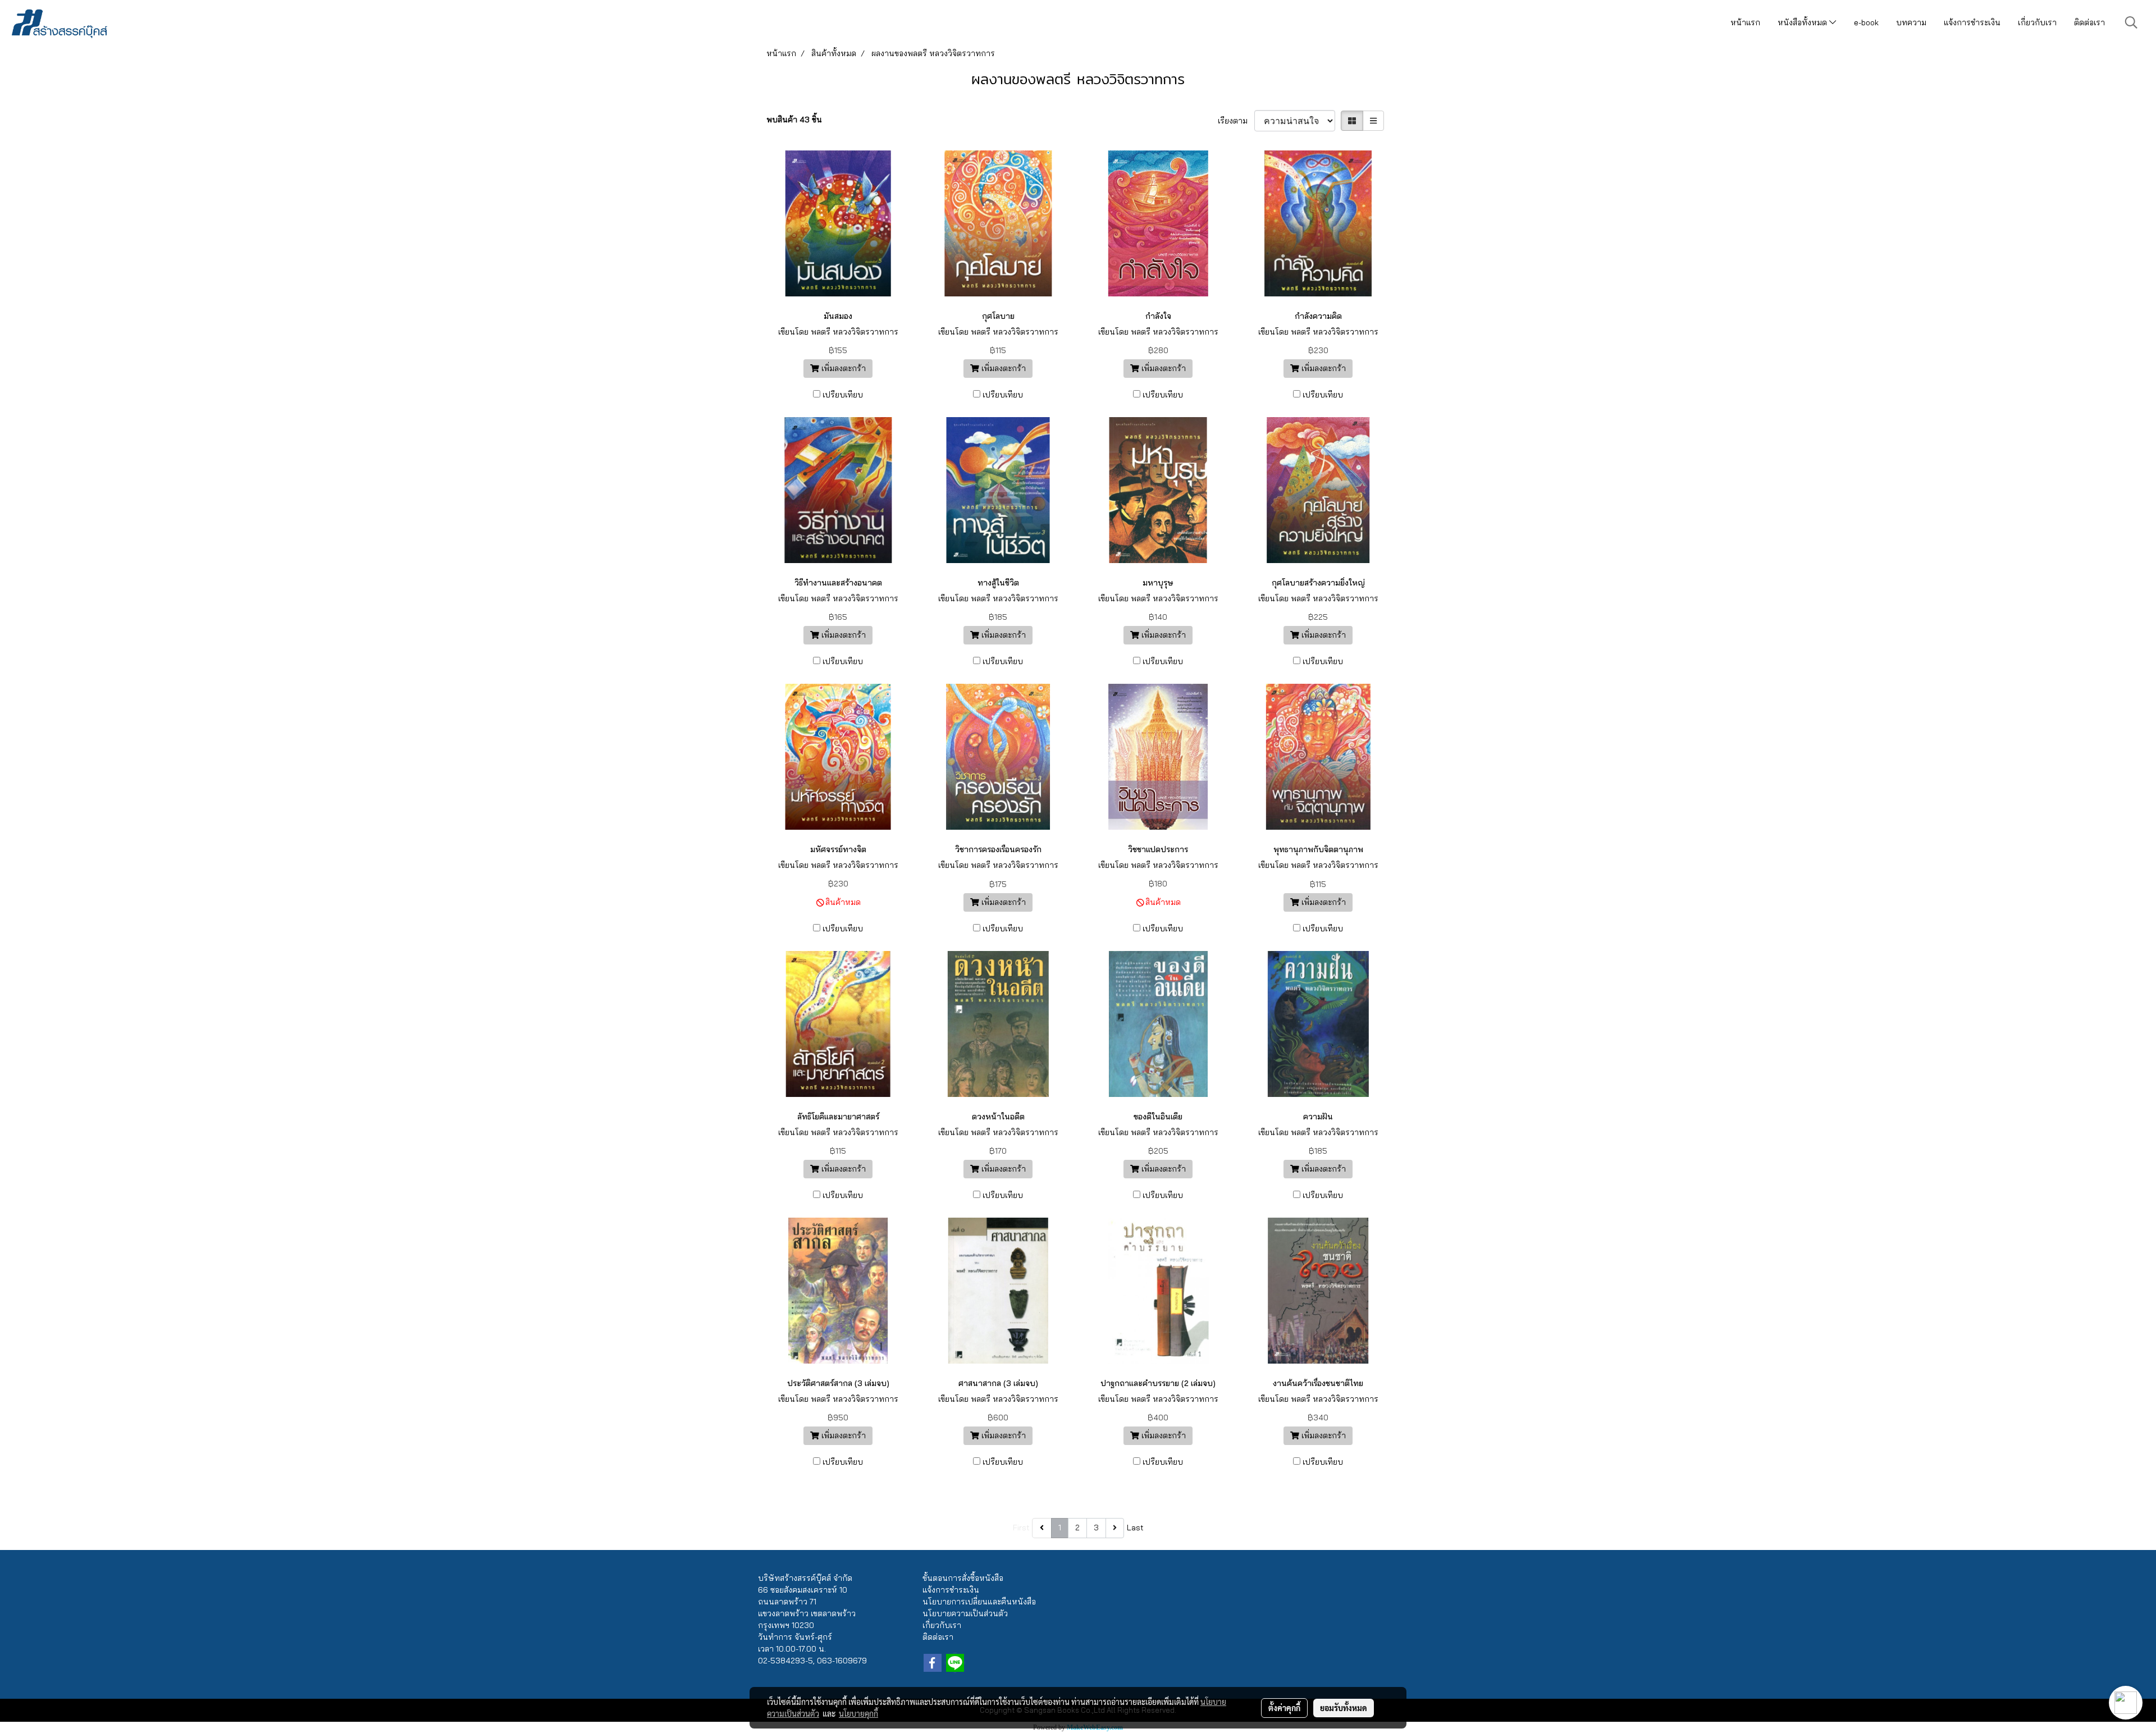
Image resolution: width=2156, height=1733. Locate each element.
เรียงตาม (1236, 121)
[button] (2131, 22)
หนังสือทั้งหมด (1803, 22)
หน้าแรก (1745, 22)
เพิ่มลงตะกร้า (842, 368)
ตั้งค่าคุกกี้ (1284, 1708)
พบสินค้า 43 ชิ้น (794, 120)
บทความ (1911, 22)
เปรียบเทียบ (843, 395)
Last (1135, 1528)
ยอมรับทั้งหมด (1344, 1708)
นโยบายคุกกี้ (858, 1713)
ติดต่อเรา (2089, 22)
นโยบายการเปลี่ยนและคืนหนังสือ (979, 1602)
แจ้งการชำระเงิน (1972, 22)
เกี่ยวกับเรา (2037, 22)
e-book (1866, 22)
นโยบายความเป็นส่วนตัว (965, 1613)
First (1021, 1528)
